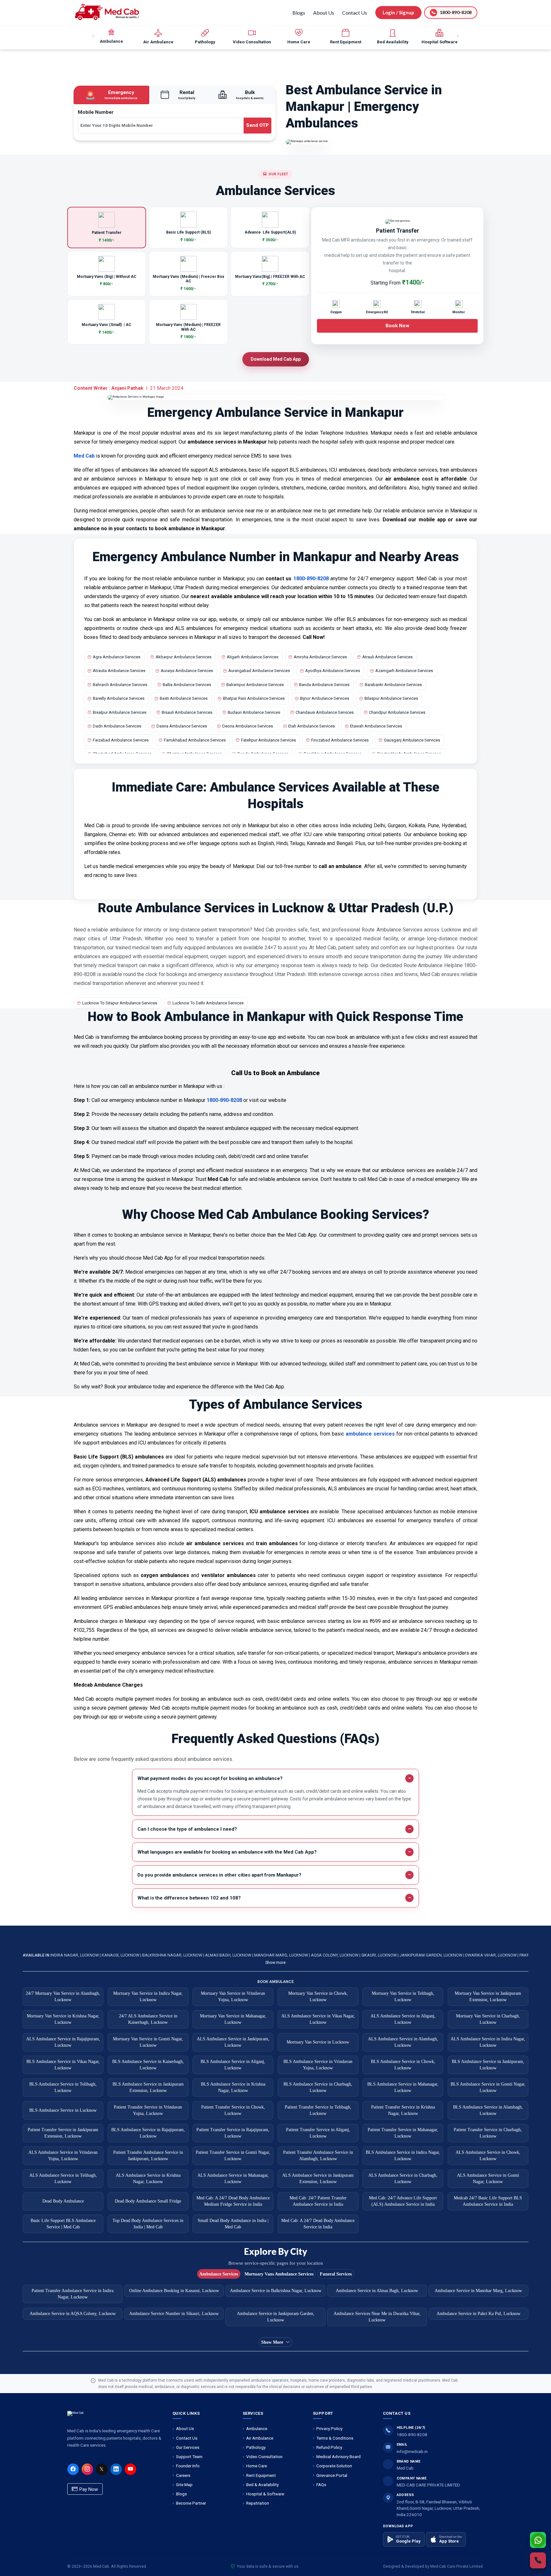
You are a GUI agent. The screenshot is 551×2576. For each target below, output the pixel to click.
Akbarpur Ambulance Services (184, 657)
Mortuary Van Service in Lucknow (318, 2042)
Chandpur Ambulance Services (397, 712)
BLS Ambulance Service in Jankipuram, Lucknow (488, 2065)
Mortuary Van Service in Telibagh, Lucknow (403, 1997)
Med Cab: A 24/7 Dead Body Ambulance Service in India (318, 2224)
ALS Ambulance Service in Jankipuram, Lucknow (233, 2042)
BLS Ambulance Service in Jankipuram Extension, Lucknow (148, 2087)
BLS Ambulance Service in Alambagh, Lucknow (488, 2110)
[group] (111, 36)
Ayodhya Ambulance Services (333, 671)
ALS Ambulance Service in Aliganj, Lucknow (403, 2019)
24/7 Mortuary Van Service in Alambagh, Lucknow (63, 1997)
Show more (275, 1962)
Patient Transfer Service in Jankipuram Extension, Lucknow (63, 2133)
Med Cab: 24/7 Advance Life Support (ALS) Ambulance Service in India (403, 2201)
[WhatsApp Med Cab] (538, 2540)
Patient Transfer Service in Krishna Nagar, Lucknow (403, 2110)
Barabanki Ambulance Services (393, 685)
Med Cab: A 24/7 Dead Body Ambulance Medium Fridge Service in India (233, 2201)
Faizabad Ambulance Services (121, 740)
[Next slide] (457, 36)
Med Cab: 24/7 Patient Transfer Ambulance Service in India (318, 2201)
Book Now (397, 326)
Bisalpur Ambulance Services (120, 712)
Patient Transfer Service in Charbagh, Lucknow (488, 2133)
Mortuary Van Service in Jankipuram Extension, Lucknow (488, 1997)
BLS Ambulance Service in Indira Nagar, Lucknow (403, 2156)
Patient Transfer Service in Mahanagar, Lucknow (403, 2133)
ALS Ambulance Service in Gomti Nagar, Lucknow (488, 2178)
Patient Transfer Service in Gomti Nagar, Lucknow (233, 2156)
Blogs (299, 13)
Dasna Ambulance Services (182, 726)
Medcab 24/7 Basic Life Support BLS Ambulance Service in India (488, 2201)
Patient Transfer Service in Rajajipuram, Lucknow (233, 2133)
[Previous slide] (94, 36)
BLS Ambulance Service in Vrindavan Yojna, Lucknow (318, 2065)
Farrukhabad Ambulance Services (195, 740)
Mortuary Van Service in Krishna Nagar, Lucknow (63, 2019)
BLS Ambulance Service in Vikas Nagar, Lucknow (63, 2065)
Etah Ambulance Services (312, 726)
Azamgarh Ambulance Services (404, 671)
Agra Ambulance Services (117, 657)
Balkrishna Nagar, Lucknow (173, 1955)
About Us (324, 13)
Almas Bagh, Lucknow (229, 1955)
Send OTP (257, 125)
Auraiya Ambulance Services (187, 671)
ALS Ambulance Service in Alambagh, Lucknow (403, 2042)
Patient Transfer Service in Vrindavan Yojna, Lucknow (148, 2110)
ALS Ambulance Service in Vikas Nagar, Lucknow (318, 2019)
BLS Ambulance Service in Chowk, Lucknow (403, 2065)
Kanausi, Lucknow (121, 1955)
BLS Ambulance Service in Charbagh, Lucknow (318, 2087)
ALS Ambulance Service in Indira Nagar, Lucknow (488, 2042)
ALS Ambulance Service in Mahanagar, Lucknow (233, 2178)
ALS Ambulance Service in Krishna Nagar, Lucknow (148, 2178)
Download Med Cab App (276, 359)
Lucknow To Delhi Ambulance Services (208, 1003)
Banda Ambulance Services (324, 685)
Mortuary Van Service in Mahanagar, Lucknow (233, 2019)
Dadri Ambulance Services (117, 726)
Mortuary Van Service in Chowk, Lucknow (318, 1997)
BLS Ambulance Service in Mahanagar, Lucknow (403, 2087)
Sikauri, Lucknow (379, 1955)
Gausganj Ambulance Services (412, 740)
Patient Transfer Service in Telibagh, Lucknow (318, 2110)
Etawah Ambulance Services (376, 726)
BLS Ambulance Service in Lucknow (63, 2110)
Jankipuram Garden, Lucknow (431, 1955)
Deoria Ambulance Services (248, 726)
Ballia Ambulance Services (187, 685)
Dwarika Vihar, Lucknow (491, 1955)
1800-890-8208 (311, 579)
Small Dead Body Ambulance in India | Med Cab (233, 2224)
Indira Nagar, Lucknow (75, 1955)
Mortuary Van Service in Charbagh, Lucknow (488, 2019)
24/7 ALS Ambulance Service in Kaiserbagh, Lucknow (148, 2019)
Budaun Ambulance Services (254, 712)
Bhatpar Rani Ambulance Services (254, 698)
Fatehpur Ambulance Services (268, 740)
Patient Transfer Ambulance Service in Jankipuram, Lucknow (148, 2156)
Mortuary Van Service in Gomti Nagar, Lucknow (148, 2042)
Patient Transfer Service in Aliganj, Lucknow (318, 2133)
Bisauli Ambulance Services (187, 712)
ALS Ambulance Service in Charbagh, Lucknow (403, 2178)
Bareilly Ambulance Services (119, 698)
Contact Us (355, 13)
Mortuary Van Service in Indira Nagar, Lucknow (148, 1997)
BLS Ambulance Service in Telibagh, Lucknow (63, 2087)
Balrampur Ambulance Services (255, 685)
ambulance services (370, 1434)
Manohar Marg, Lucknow (282, 1955)
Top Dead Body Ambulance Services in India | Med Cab (148, 2224)
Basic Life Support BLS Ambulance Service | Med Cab (63, 2224)
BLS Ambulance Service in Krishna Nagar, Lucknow (233, 2087)
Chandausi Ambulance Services (325, 712)
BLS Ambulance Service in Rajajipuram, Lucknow (148, 2133)
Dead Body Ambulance (63, 2201)
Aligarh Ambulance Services (253, 657)
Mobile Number (96, 112)
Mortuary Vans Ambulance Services (279, 2274)
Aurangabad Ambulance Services (259, 671)
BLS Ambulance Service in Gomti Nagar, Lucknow (488, 2087)
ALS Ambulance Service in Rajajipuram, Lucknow (63, 2042)
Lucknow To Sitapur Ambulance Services (120, 1003)
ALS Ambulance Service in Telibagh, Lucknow (63, 2178)
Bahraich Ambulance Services (120, 685)
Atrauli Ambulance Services (387, 657)
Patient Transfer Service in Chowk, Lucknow (233, 2110)
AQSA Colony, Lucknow (335, 1955)
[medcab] (107, 12)
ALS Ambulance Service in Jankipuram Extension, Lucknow (318, 2178)
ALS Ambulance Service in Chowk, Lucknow (488, 2156)
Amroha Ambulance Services (320, 657)
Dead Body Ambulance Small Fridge (148, 2201)
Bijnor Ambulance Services (325, 698)
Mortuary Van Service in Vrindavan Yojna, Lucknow (233, 1997)
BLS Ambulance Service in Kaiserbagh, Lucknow (148, 2065)
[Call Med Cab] (538, 2560)
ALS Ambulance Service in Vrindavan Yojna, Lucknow (63, 2156)
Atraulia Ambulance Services (119, 671)
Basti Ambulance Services (184, 698)
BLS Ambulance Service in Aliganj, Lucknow (233, 2065)
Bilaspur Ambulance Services (391, 698)
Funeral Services (336, 2274)
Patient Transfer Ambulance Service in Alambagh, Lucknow (318, 2156)
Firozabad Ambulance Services (340, 740)
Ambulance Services (219, 2274)
